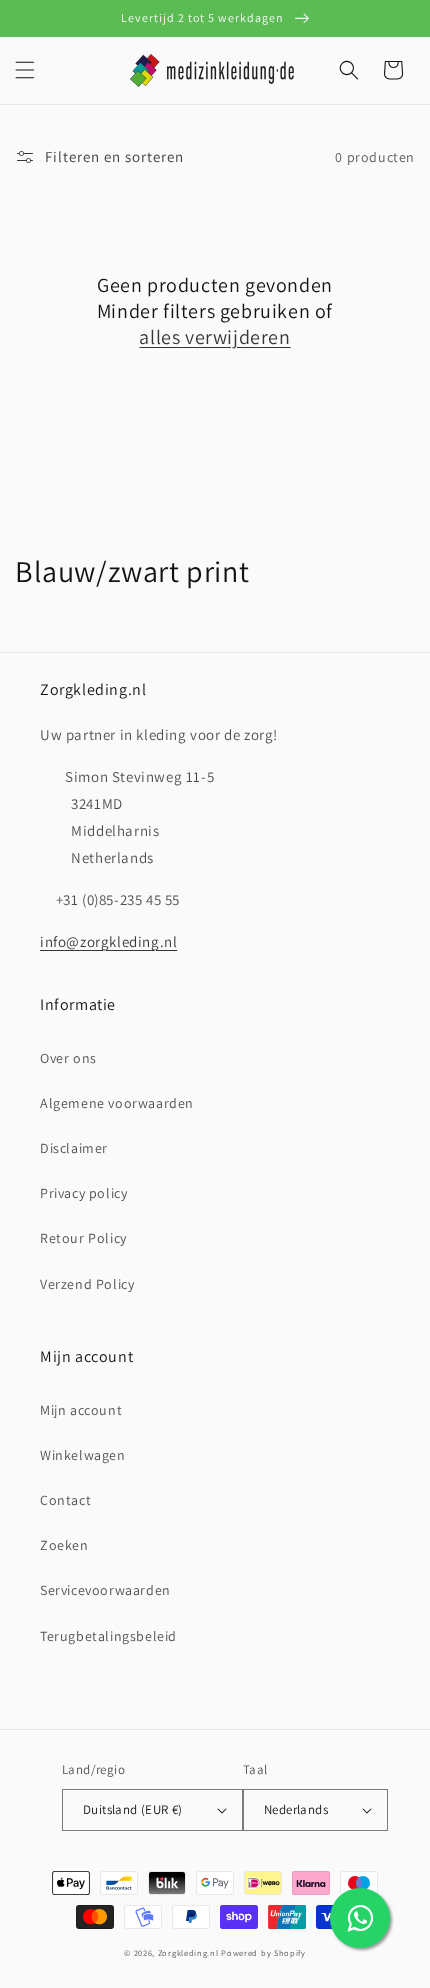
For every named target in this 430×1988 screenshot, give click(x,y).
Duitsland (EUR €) (133, 1809)
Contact (65, 1500)
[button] (25, 70)
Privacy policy (83, 1193)
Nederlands (296, 1809)
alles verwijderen (214, 337)
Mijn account (81, 1410)
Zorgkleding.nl (188, 1952)
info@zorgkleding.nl (108, 941)
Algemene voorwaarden (117, 1103)
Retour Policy (83, 1238)
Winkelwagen (83, 1455)
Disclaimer (74, 1148)
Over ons (68, 1058)
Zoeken (64, 1545)
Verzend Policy (87, 1284)
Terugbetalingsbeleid (108, 1636)
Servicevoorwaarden (105, 1590)
